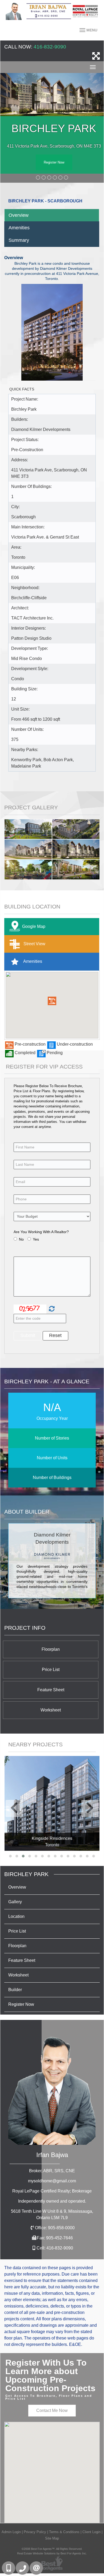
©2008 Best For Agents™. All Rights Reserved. (52, 2549)
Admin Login (11, 2532)
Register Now (54, 162)
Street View (34, 943)
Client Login (91, 2532)
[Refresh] (51, 1309)
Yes (36, 1239)
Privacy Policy (35, 2532)
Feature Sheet (51, 1690)
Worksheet (51, 1710)
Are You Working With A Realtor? (41, 1232)
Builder (15, 1990)
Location (16, 1916)
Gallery (15, 1902)
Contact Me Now (52, 2410)
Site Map (52, 2538)
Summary (19, 240)
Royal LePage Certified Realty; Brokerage (52, 2191)
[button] (52, 1001)
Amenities (19, 228)
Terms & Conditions (64, 2532)
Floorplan (51, 1649)
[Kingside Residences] (52, 1803)
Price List (51, 1670)
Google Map (34, 926)
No (21, 1239)
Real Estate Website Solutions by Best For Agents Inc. (52, 2553)
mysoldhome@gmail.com (52, 2181)
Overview (19, 215)
